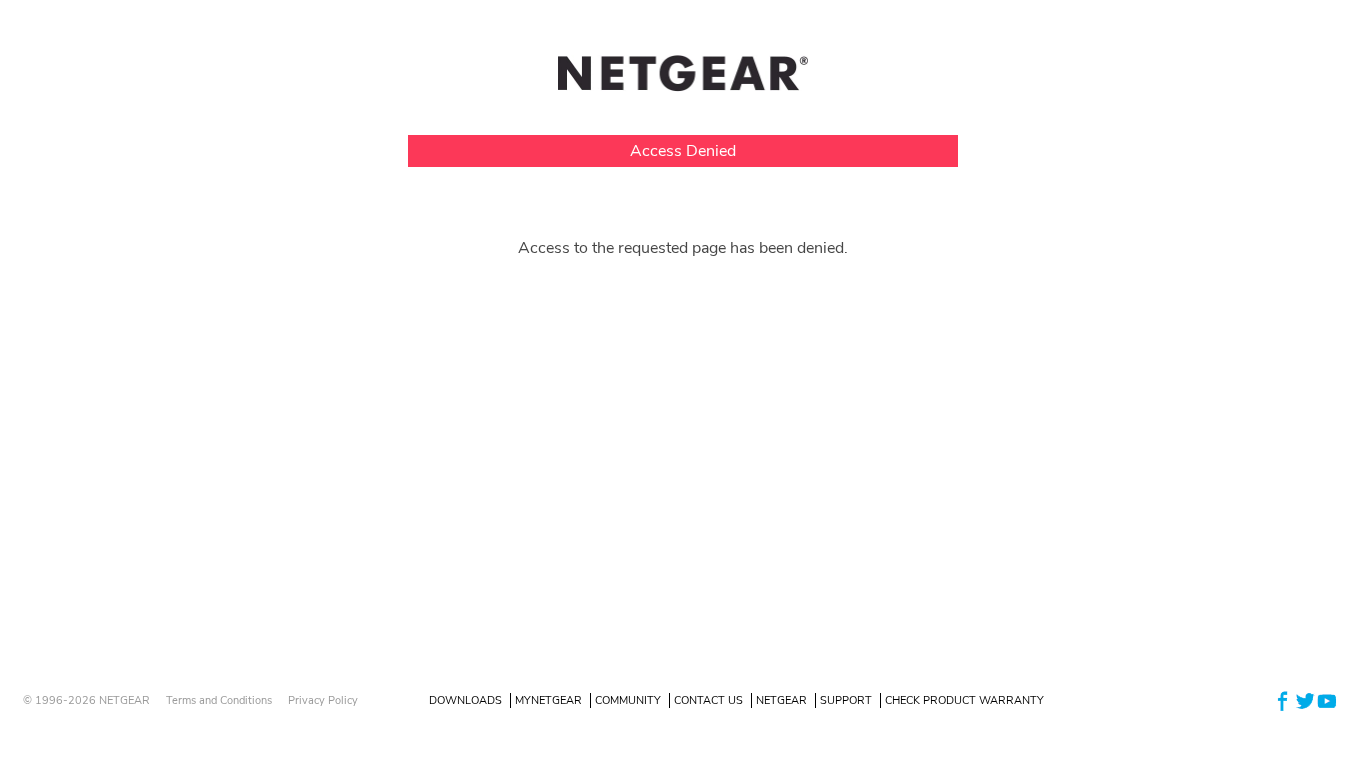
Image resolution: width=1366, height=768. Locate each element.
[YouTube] (1327, 699)
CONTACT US (708, 700)
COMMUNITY (628, 700)
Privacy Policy (323, 700)
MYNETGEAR (548, 700)
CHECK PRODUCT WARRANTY (964, 700)
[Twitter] (1305, 699)
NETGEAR (781, 700)
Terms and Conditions (219, 700)
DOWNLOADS (465, 700)
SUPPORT (846, 700)
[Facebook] (1283, 699)
